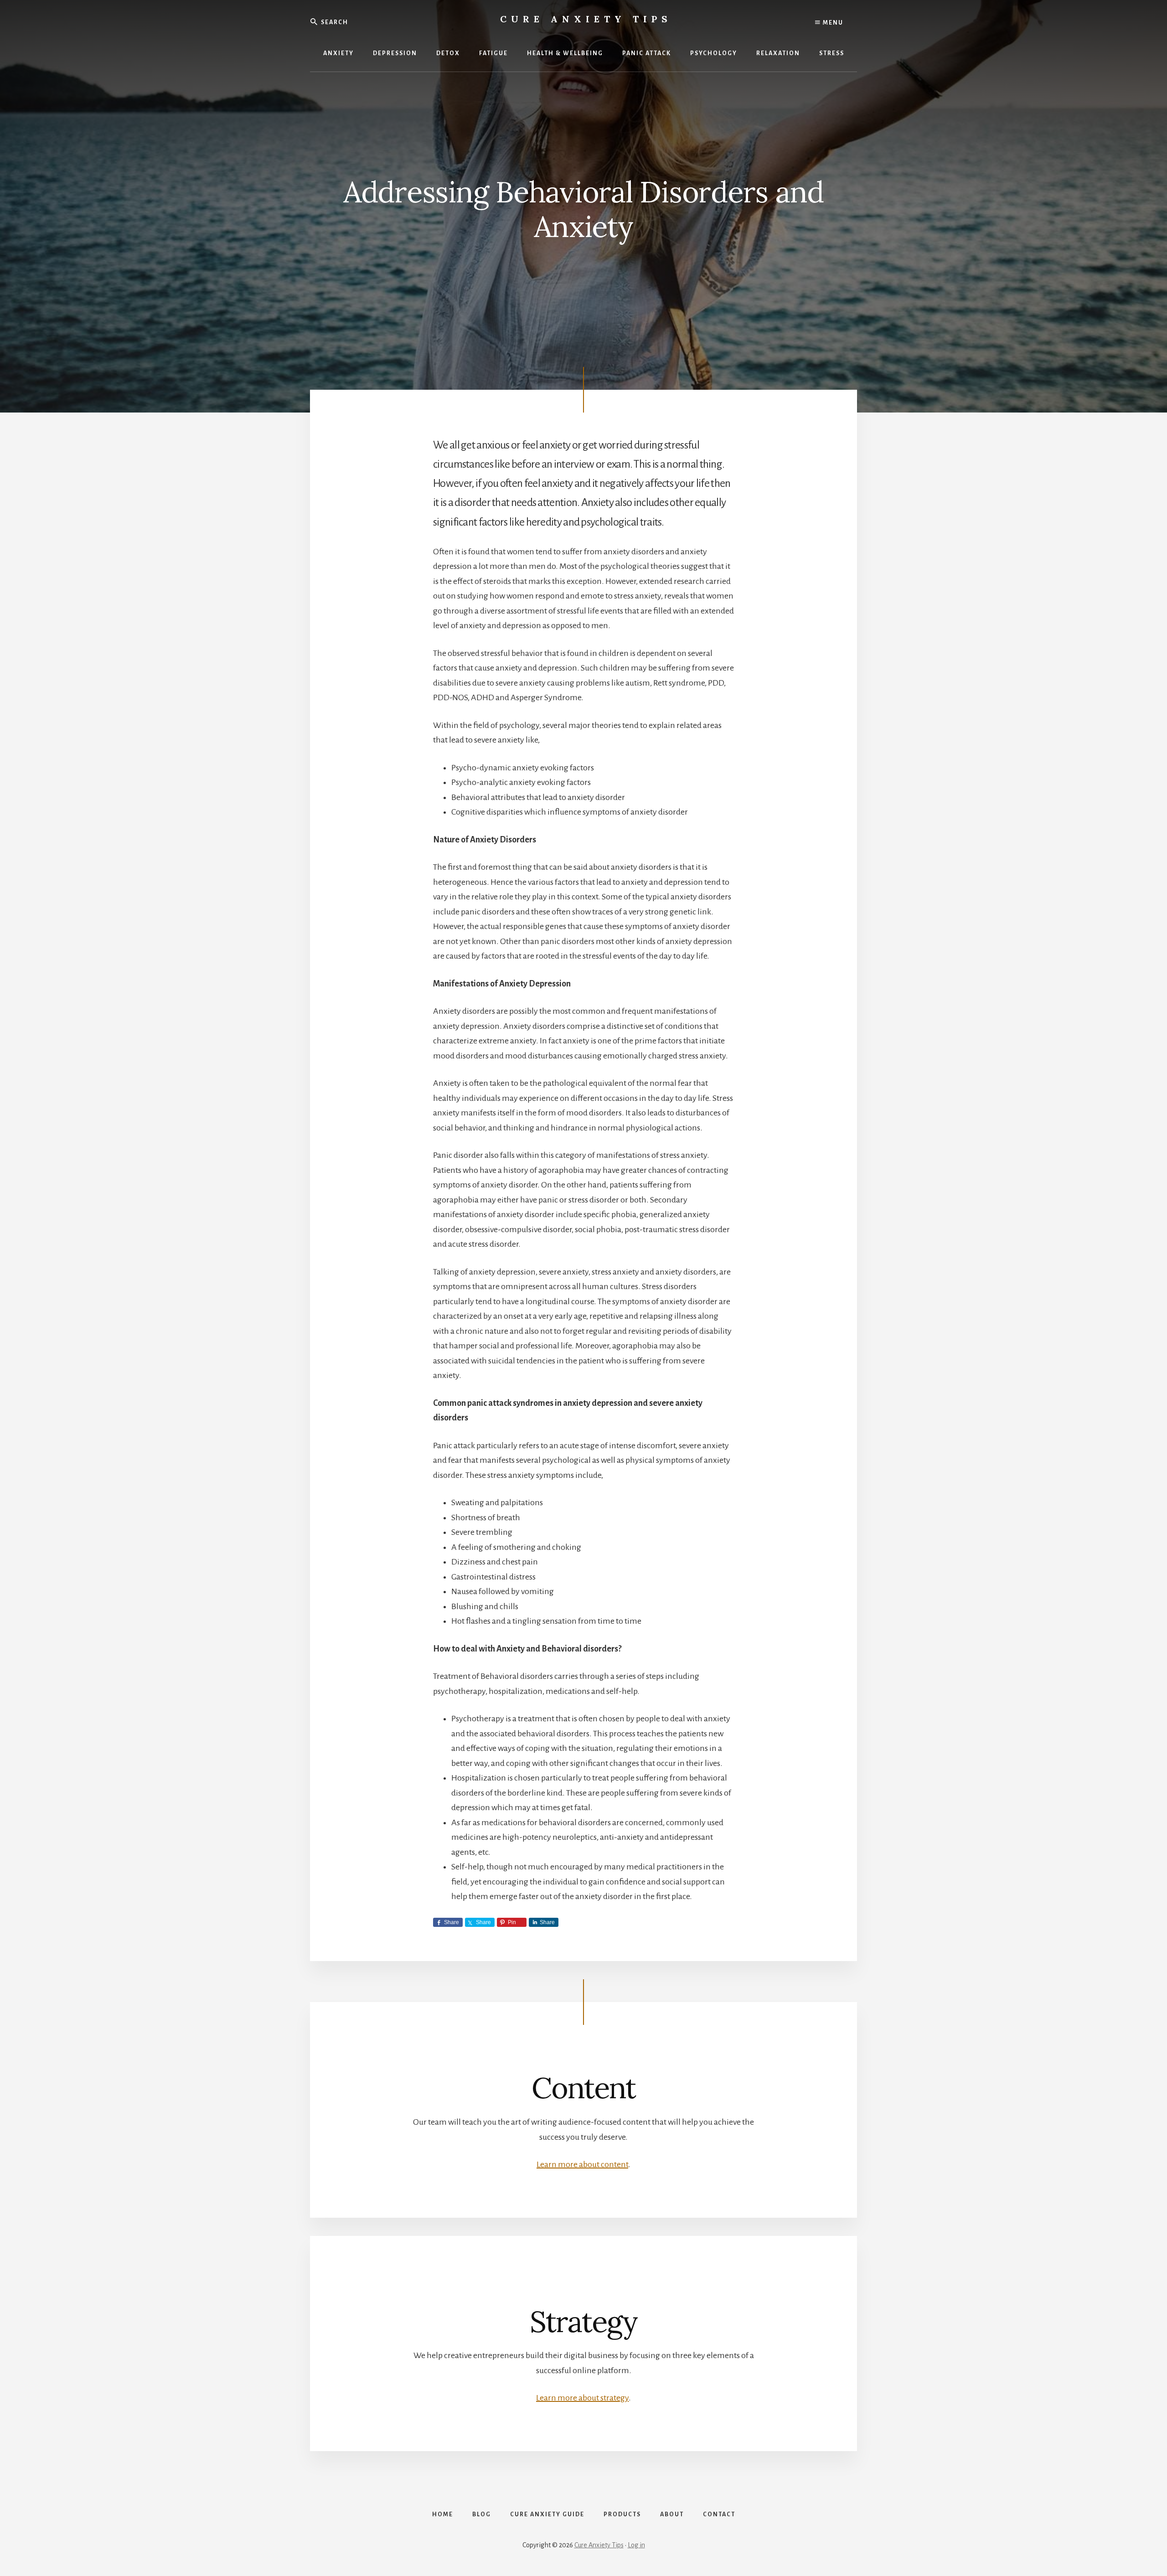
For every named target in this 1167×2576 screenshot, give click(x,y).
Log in (636, 2545)
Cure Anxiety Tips (586, 19)
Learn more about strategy (582, 2398)
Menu (832, 23)
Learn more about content (582, 2164)
